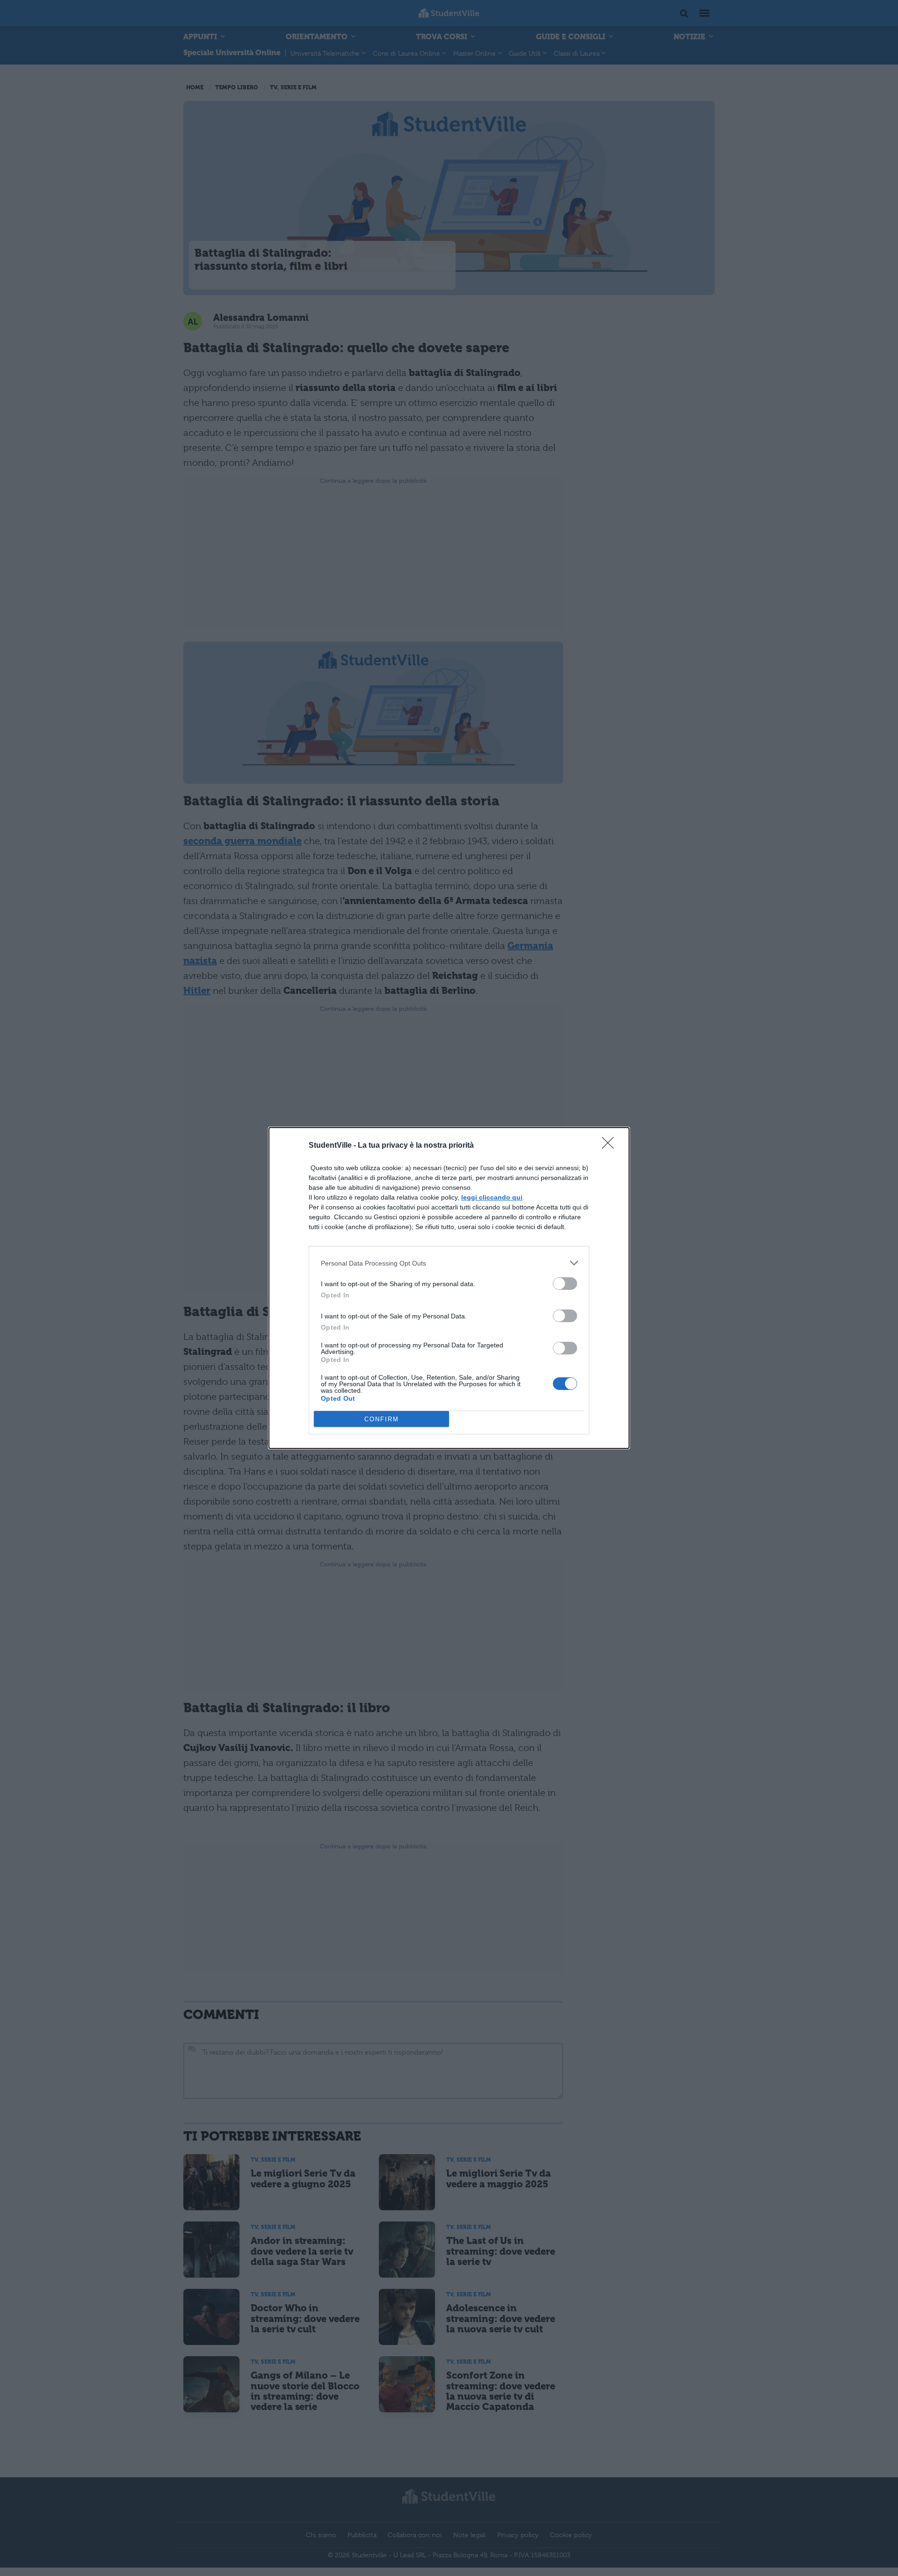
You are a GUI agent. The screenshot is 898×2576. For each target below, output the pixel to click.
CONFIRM (382, 1419)
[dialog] (449, 1288)
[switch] (565, 1284)
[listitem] (449, 1263)
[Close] (611, 1146)
